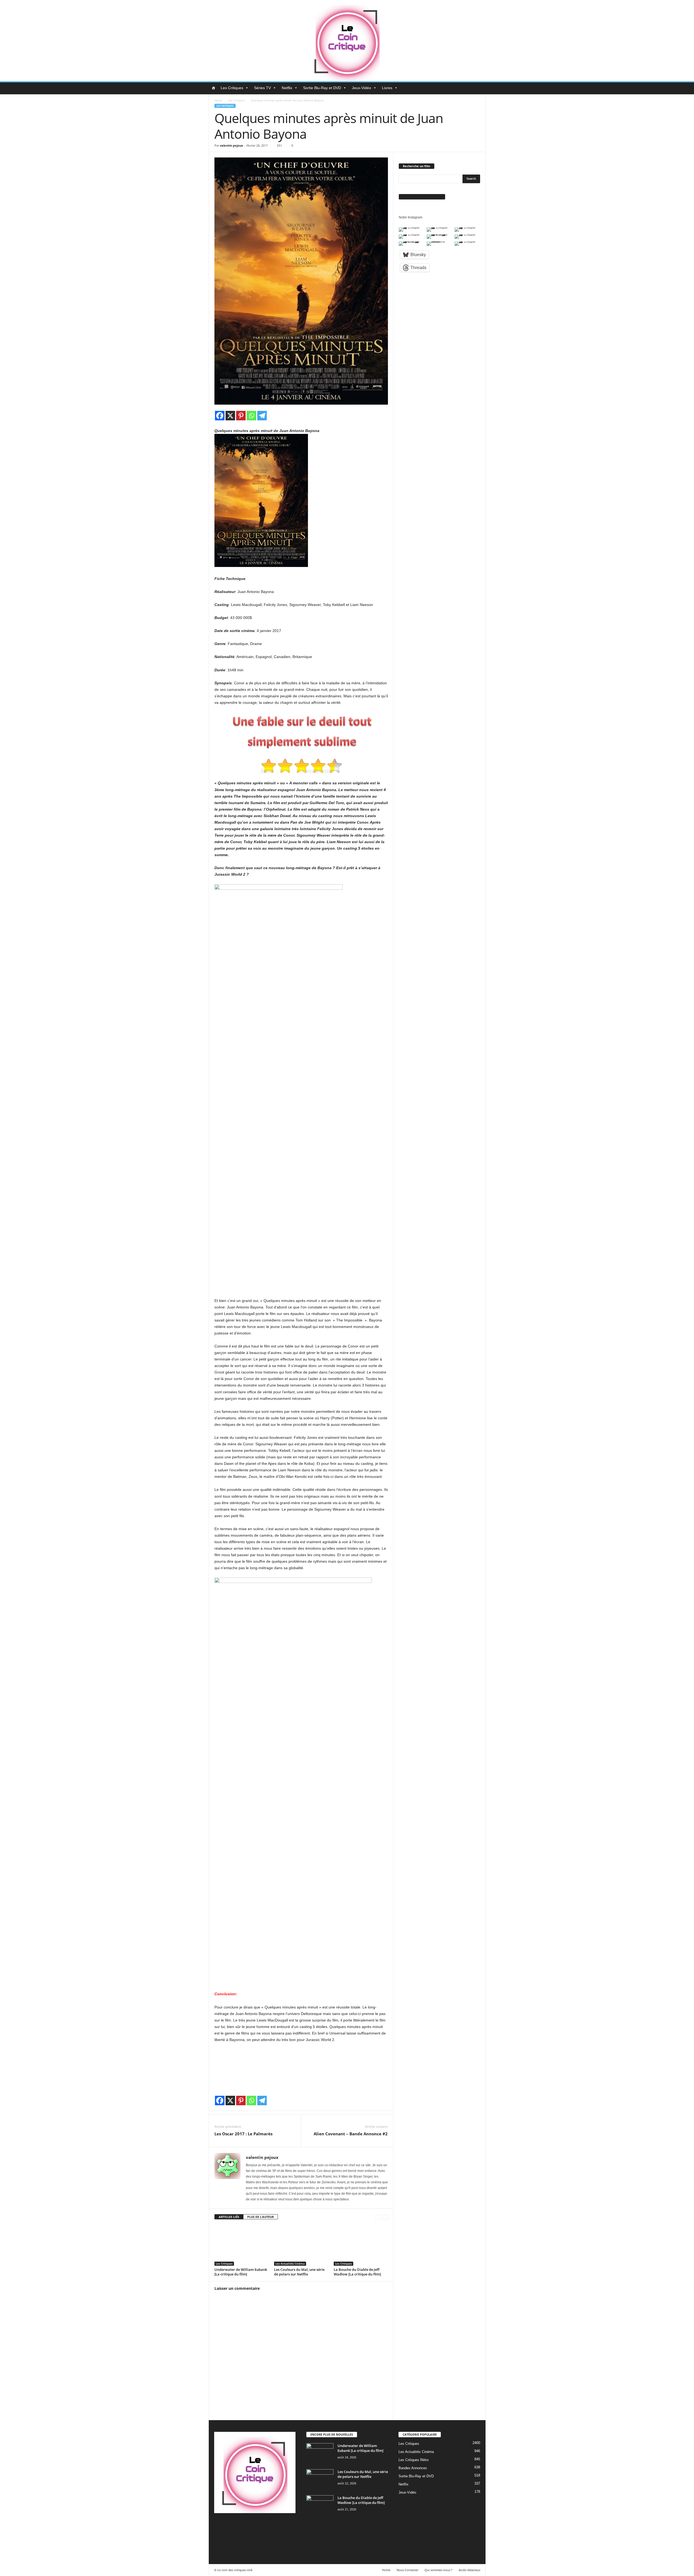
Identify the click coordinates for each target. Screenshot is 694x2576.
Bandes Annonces (413, 2468)
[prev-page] (378, 2217)
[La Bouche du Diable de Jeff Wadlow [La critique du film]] (361, 2245)
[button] (477, 88)
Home (218, 100)
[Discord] (220, 2526)
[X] (230, 416)
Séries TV (262, 88)
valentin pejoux (231, 145)
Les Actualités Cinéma (290, 2264)
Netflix (287, 88)
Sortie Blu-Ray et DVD (322, 88)
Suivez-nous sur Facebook (422, 197)
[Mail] (253, 2526)
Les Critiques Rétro (414, 2460)
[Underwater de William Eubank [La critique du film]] (242, 2245)
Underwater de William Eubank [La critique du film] (241, 2272)
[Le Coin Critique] (347, 41)
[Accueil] (213, 88)
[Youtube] (219, 2541)
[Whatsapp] (251, 416)
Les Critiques (232, 88)
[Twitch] (275, 2526)
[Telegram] (262, 416)
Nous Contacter (407, 2570)
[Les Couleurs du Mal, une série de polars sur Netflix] (301, 2245)
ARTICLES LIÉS (229, 2217)
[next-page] (385, 2217)
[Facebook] (220, 416)
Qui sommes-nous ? (438, 2570)
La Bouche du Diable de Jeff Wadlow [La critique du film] (357, 2272)
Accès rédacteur (470, 2570)
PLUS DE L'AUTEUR (261, 2217)
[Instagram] (242, 2526)
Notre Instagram (411, 217)
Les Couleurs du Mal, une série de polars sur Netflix (299, 2272)
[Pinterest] (241, 416)
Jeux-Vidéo (362, 88)
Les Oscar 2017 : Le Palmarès (243, 2134)
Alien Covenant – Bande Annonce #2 (351, 2134)
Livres (387, 88)
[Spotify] (264, 2526)
